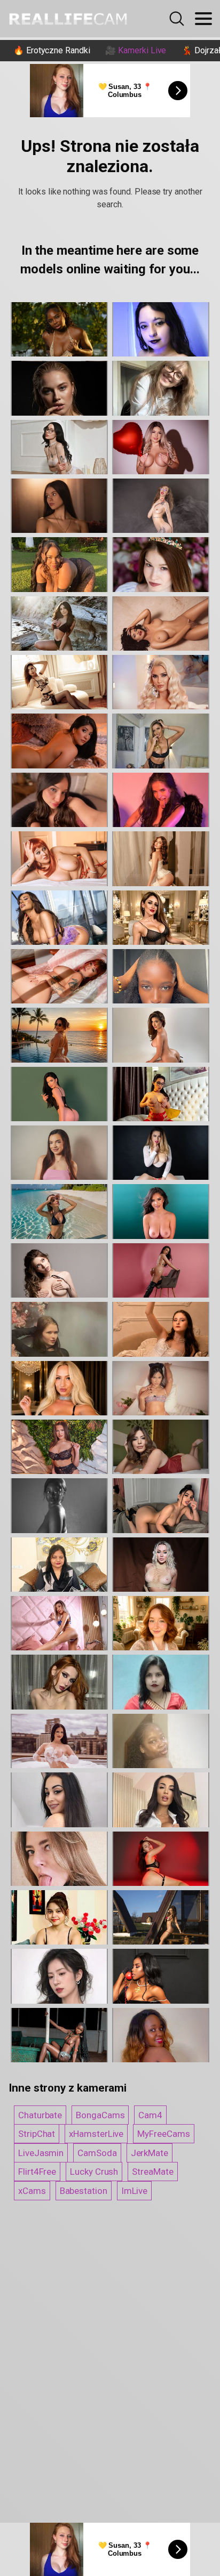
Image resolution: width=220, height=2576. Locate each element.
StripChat (37, 2134)
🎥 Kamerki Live (136, 50)
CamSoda (97, 2153)
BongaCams (100, 2115)
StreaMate (152, 2172)
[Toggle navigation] (203, 19)
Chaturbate (40, 2115)
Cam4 (150, 2115)
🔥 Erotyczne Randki (52, 50)
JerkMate (150, 2153)
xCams (32, 2191)
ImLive (135, 2191)
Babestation (84, 2191)
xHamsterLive (96, 2134)
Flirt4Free (37, 2172)
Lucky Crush (94, 2172)
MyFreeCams (163, 2134)
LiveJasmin (41, 2153)
